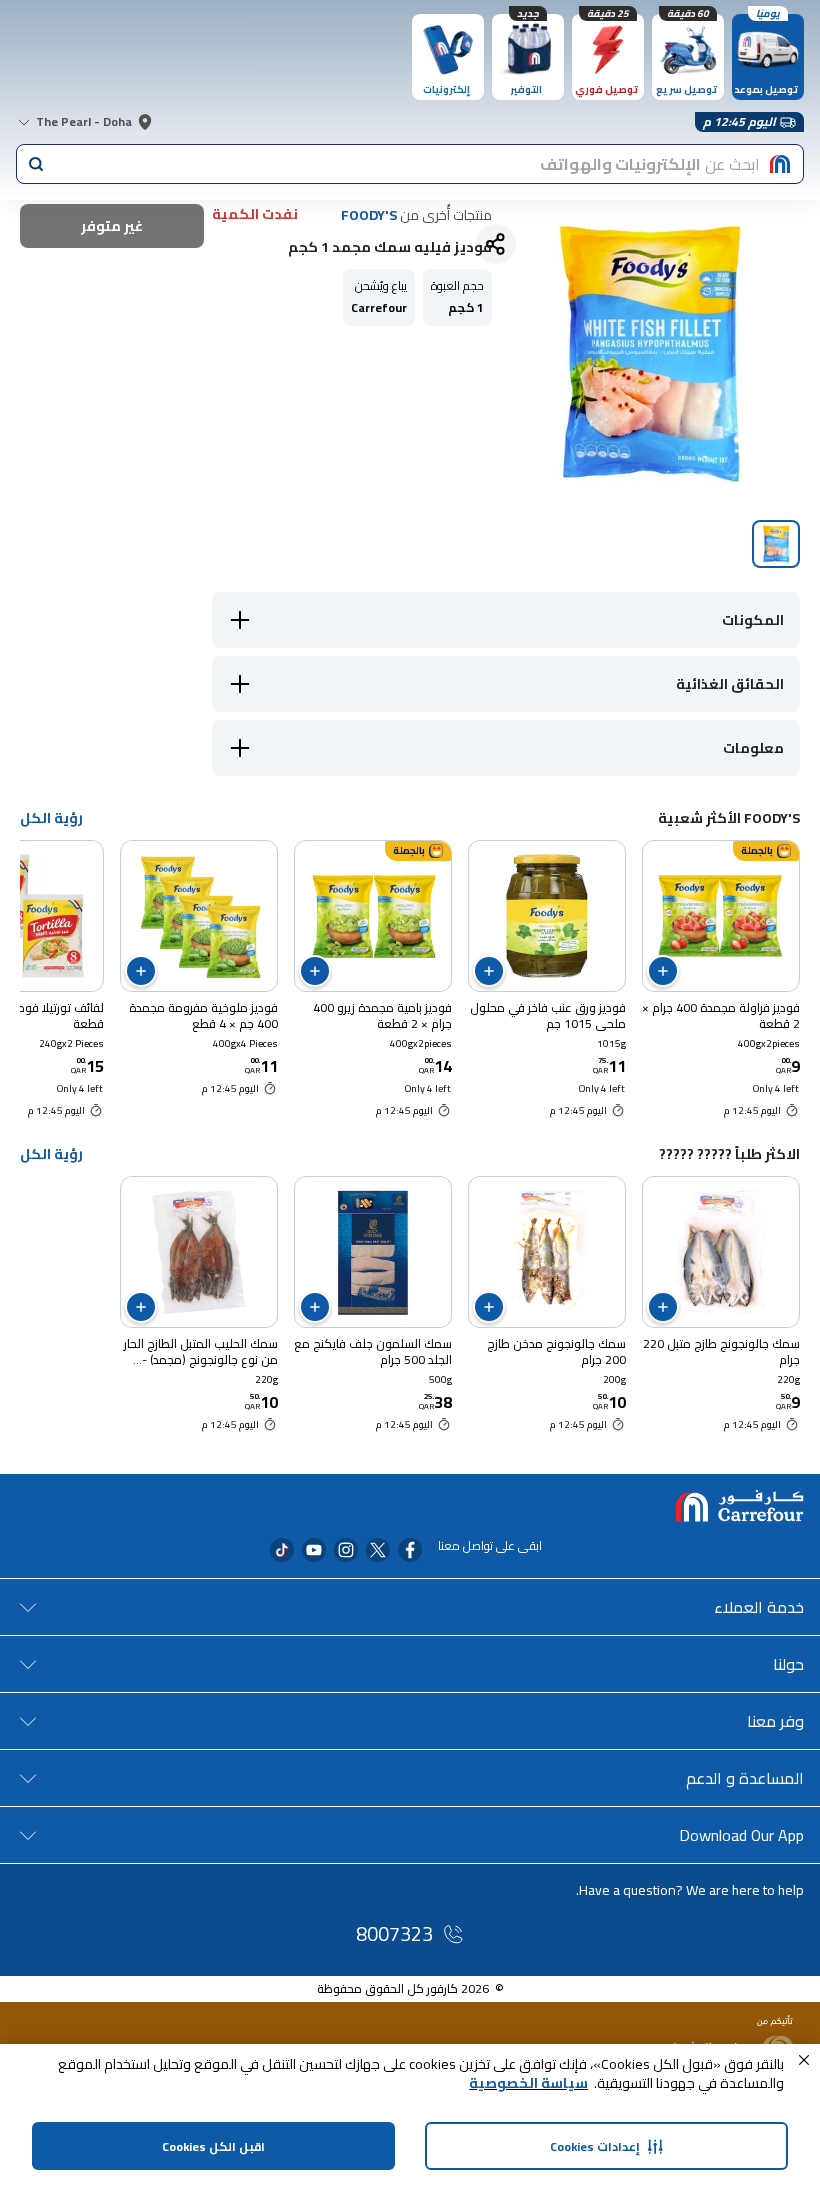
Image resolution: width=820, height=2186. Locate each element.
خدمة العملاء (759, 1607)
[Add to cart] (663, 971)
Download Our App (741, 1835)
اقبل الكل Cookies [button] (213, 2146)
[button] (804, 2060)
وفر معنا (775, 1721)
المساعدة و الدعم (745, 1778)
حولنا (788, 1664)
